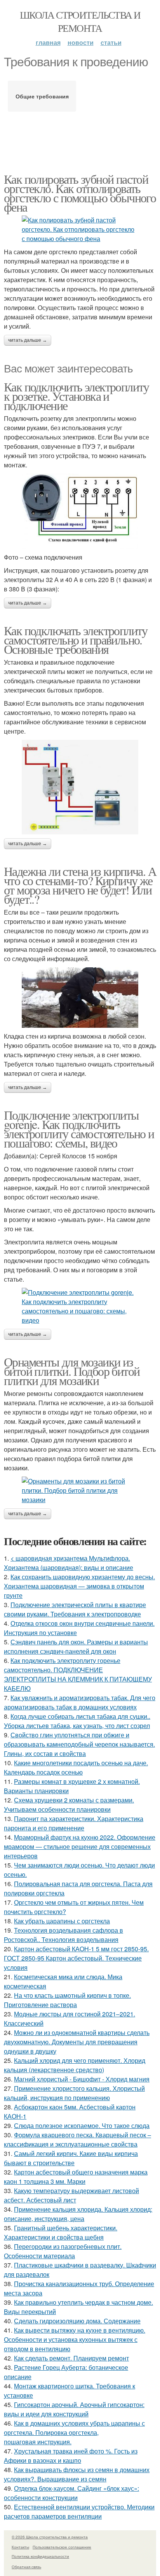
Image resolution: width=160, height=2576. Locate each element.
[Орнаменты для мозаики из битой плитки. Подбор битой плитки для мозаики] (80, 1490)
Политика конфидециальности (40, 2556)
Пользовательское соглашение (62, 2547)
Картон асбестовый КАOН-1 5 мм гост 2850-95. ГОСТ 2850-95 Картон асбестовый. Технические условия (76, 1958)
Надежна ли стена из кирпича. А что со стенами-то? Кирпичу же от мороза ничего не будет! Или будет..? (80, 885)
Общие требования (42, 96)
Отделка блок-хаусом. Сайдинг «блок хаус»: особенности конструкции (71, 2493)
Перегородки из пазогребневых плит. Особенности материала (63, 2251)
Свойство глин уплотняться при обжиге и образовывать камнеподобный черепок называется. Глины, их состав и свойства (79, 1744)
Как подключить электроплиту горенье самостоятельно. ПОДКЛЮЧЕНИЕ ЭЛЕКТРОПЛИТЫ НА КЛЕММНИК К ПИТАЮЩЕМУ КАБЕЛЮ (78, 1674)
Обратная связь (26, 2567)
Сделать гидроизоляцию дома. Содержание (77, 2321)
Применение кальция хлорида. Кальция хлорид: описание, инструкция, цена (78, 2214)
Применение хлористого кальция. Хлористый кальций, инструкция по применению (74, 2093)
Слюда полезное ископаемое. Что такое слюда (82, 2125)
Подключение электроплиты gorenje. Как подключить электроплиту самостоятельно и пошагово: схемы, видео (79, 1129)
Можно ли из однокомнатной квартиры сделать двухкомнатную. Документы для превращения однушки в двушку (77, 2042)
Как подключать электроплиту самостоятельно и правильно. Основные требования (76, 640)
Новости (81, 42)
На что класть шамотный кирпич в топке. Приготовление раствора (67, 2000)
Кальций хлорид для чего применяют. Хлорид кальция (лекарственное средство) (75, 2065)
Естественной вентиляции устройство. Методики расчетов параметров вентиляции (79, 2511)
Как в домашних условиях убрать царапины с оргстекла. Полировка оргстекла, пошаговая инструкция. (74, 2432)
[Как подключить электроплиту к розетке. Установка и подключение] (80, 511)
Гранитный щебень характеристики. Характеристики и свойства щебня (61, 2232)
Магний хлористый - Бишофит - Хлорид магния (82, 2079)
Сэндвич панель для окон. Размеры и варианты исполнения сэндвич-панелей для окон (76, 1646)
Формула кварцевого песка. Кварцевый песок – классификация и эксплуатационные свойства (77, 2139)
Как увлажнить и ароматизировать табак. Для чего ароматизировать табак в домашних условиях (80, 1702)
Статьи (111, 42)
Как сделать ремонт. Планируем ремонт (71, 2358)
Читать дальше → (28, 340)
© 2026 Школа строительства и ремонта (50, 2537)
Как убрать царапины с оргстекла (62, 1921)
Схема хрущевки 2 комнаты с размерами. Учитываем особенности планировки (69, 1805)
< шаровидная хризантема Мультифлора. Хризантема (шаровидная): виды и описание (69, 1563)
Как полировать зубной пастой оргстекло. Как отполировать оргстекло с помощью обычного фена (80, 193)
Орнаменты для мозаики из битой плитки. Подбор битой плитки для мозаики (72, 1371)
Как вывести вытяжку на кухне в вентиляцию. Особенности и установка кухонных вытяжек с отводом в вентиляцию (75, 2339)
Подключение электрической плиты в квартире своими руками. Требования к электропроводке (75, 1609)
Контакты (20, 2547)
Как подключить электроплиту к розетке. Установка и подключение (77, 396)
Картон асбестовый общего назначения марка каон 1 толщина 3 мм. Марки (76, 2177)
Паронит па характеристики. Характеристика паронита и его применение (74, 1823)
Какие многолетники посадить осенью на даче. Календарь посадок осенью (76, 1767)
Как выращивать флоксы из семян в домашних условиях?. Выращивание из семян (77, 2474)
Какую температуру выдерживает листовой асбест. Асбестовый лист (71, 2195)
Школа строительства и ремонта (80, 21)
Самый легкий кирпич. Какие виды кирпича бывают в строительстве (71, 2158)
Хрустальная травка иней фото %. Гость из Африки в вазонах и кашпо (71, 2456)
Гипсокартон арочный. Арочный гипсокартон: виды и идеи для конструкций (74, 2409)
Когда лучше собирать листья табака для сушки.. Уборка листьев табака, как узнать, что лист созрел (77, 1721)
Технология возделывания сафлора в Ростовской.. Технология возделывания (63, 1935)
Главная (48, 42)
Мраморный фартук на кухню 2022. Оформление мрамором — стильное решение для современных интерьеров (80, 1846)
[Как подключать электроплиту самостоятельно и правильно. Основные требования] (80, 787)
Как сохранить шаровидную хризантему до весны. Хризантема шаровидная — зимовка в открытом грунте (79, 1586)
